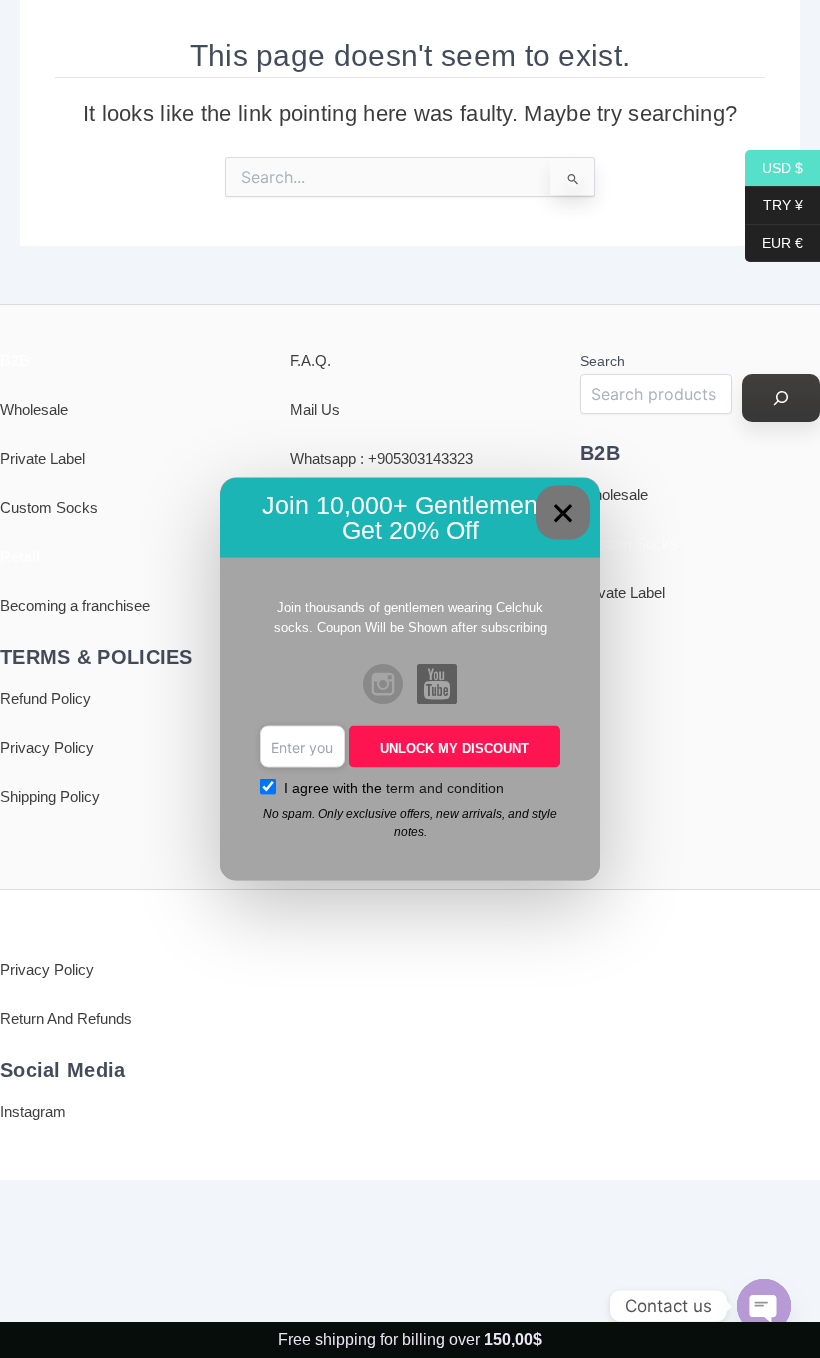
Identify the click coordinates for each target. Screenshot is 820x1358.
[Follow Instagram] (383, 686)
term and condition (445, 788)
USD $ (774, 167)
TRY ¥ (774, 205)
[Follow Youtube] (437, 686)
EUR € (774, 242)
